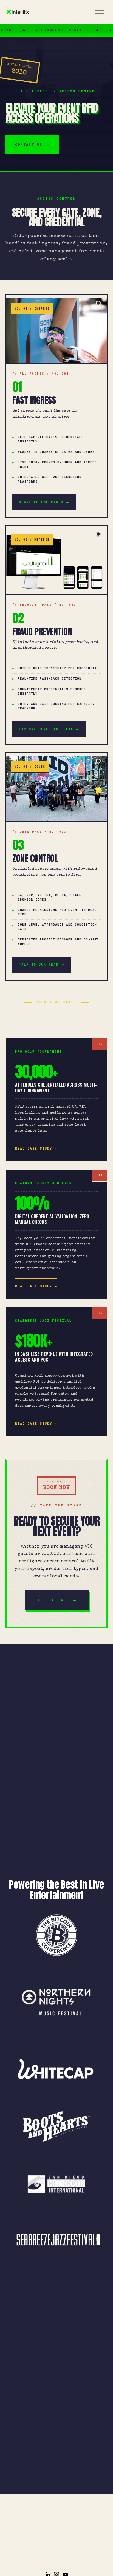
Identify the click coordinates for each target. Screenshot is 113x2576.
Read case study (34, 1149)
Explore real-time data (46, 729)
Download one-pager (41, 502)
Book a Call (53, 1600)
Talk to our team (39, 964)
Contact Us (29, 145)
